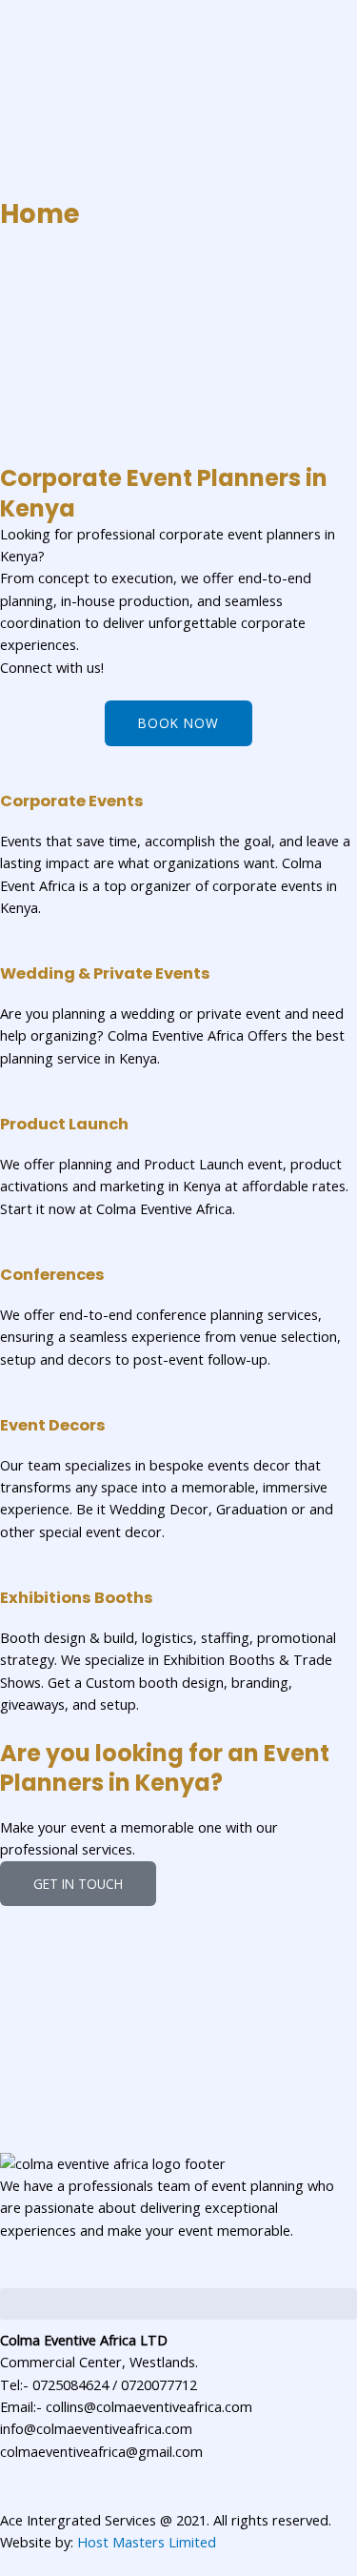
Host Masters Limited (147, 2542)
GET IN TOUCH (78, 1884)
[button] (178, 2304)
